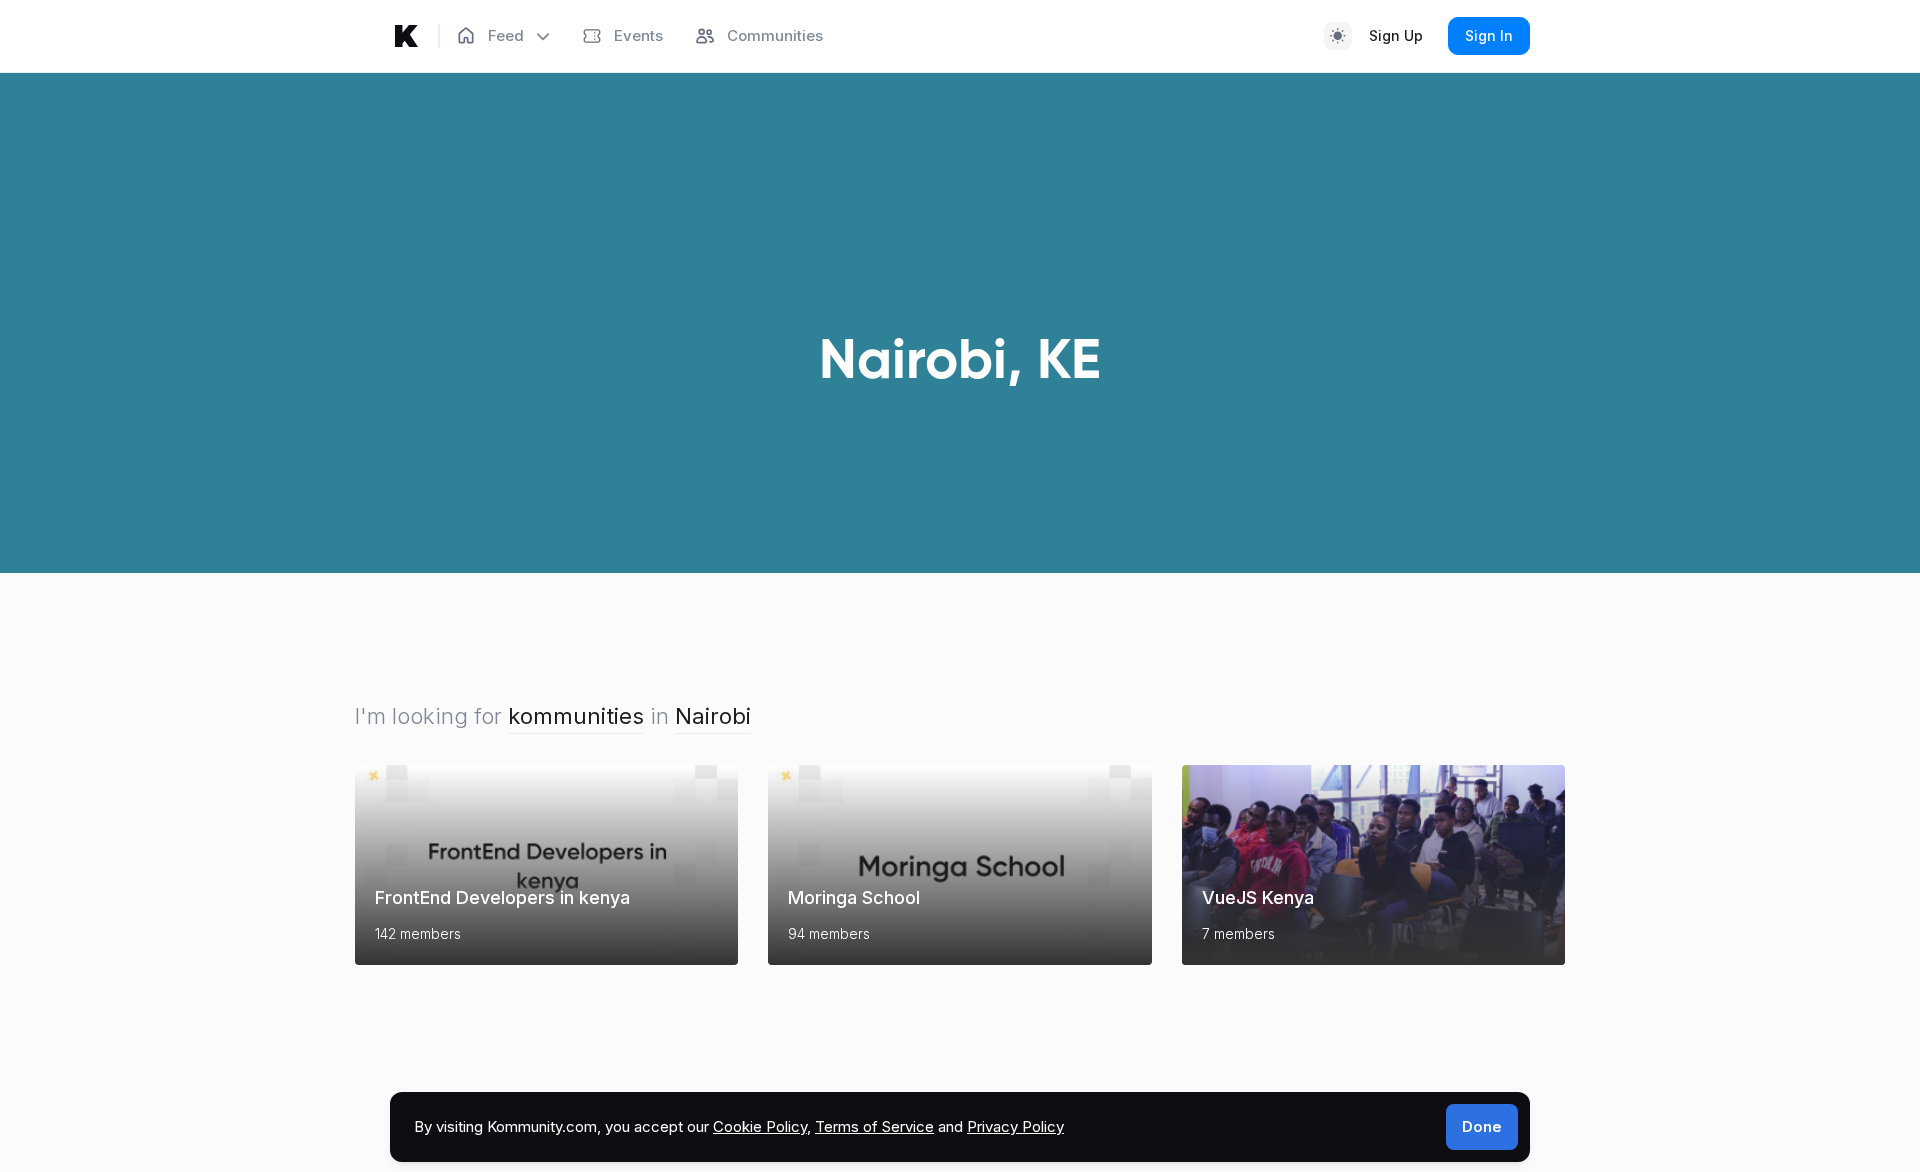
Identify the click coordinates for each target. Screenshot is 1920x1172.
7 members (1238, 933)
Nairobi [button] (713, 716)
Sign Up (1396, 35)
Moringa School (854, 897)
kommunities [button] (576, 716)
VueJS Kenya (1258, 897)
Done (1482, 1126)
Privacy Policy (1015, 1126)
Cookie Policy (760, 1126)
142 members (418, 933)
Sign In (1489, 35)
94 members (829, 933)
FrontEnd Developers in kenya (502, 897)
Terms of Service (874, 1126)
